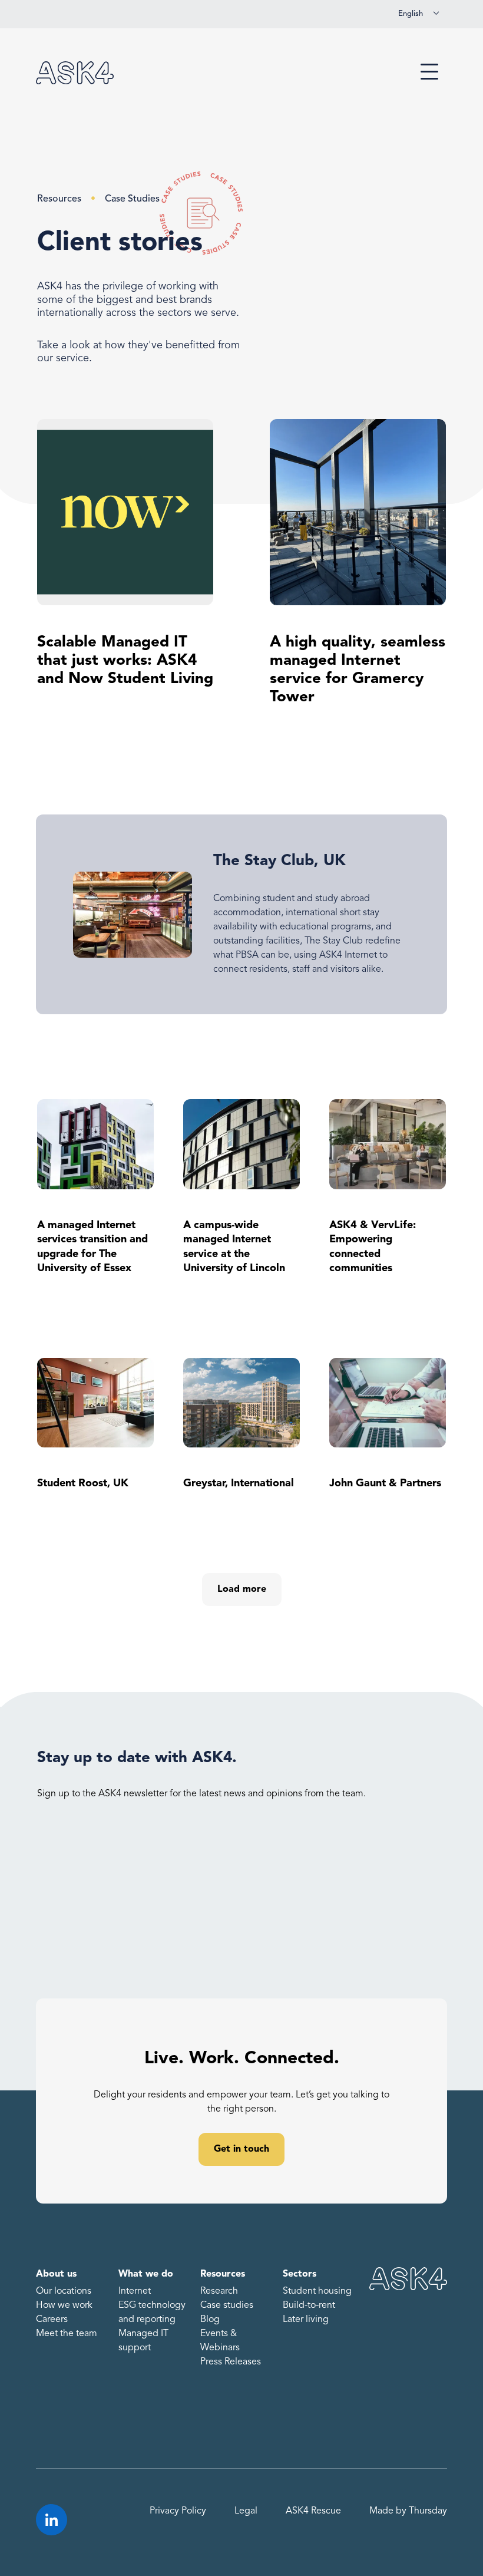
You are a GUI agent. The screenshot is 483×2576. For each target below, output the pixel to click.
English (411, 14)
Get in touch (241, 2149)
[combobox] (419, 14)
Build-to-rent (309, 2305)
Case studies (227, 2305)
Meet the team (67, 2334)
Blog (210, 2320)
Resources (59, 199)
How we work (64, 2305)
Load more (242, 1589)
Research (219, 2291)
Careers (52, 2320)
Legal (246, 2511)
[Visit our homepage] (75, 73)
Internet (135, 2291)
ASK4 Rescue (313, 2511)
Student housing (317, 2291)
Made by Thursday (408, 2511)
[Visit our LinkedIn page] (52, 2520)
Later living (306, 2320)
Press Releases (231, 2362)
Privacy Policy (178, 2511)
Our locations (64, 2291)
